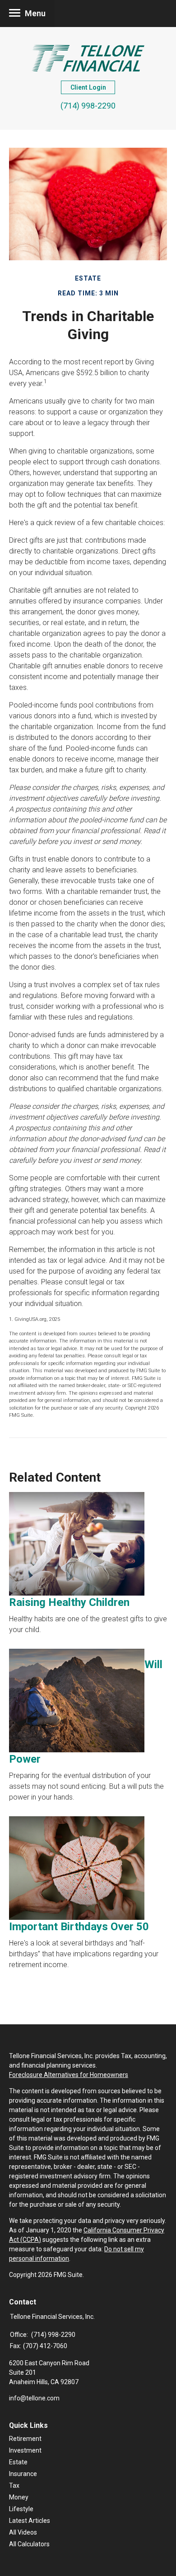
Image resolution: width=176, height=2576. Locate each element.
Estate (18, 2462)
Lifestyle (21, 2509)
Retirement (25, 2439)
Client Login (88, 87)
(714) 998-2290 (88, 106)
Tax (14, 2485)
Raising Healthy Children (69, 1602)
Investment (25, 2450)
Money (19, 2497)
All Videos (23, 2532)
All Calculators (29, 2544)
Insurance (23, 2474)
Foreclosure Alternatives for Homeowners (69, 2075)
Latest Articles (30, 2521)
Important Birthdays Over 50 (79, 1927)
